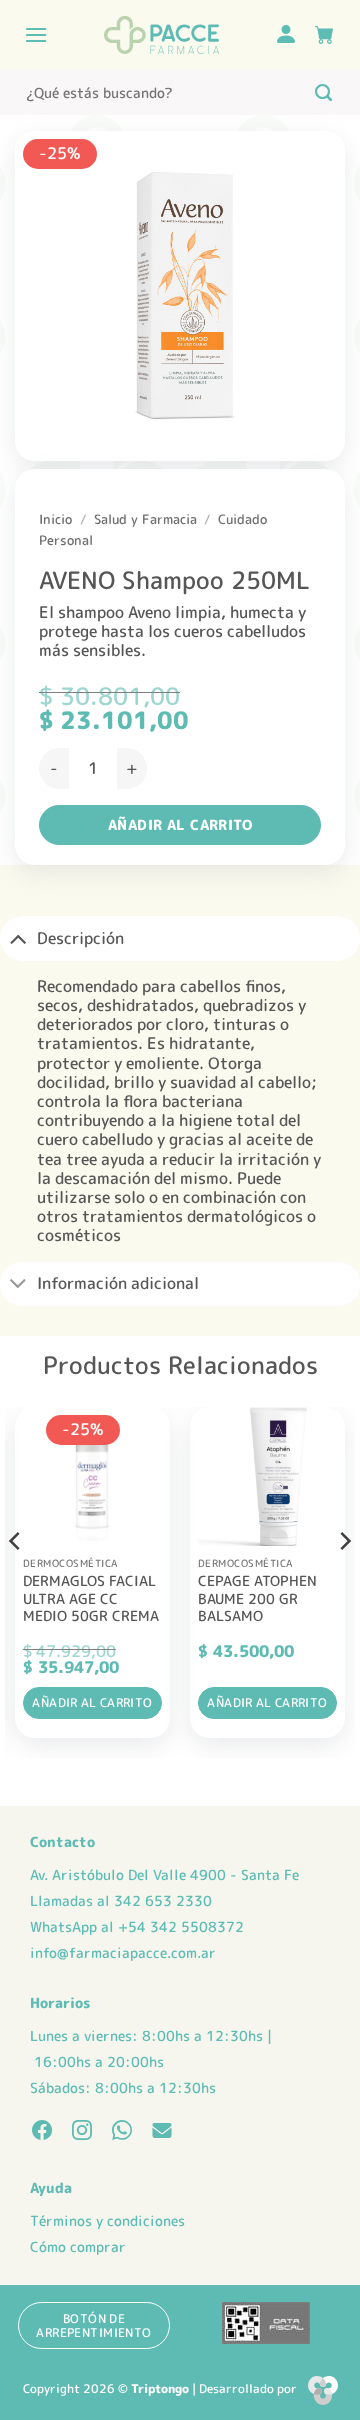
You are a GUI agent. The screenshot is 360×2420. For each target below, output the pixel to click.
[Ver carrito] (324, 35)
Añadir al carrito (180, 824)
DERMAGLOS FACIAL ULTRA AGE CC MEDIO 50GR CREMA (91, 1598)
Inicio (55, 519)
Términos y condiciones (107, 2221)
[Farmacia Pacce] (161, 35)
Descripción (80, 938)
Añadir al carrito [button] (92, 1702)
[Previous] (16, 1580)
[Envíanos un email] (162, 2132)
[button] (36, 34)
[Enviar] (323, 92)
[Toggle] (18, 937)
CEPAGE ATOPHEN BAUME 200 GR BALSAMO (257, 1598)
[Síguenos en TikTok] (122, 2132)
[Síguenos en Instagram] (82, 2132)
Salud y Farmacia (145, 519)
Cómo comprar (78, 2247)
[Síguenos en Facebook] (42, 2132)
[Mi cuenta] (286, 35)
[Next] (344, 1580)
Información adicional (118, 1283)
